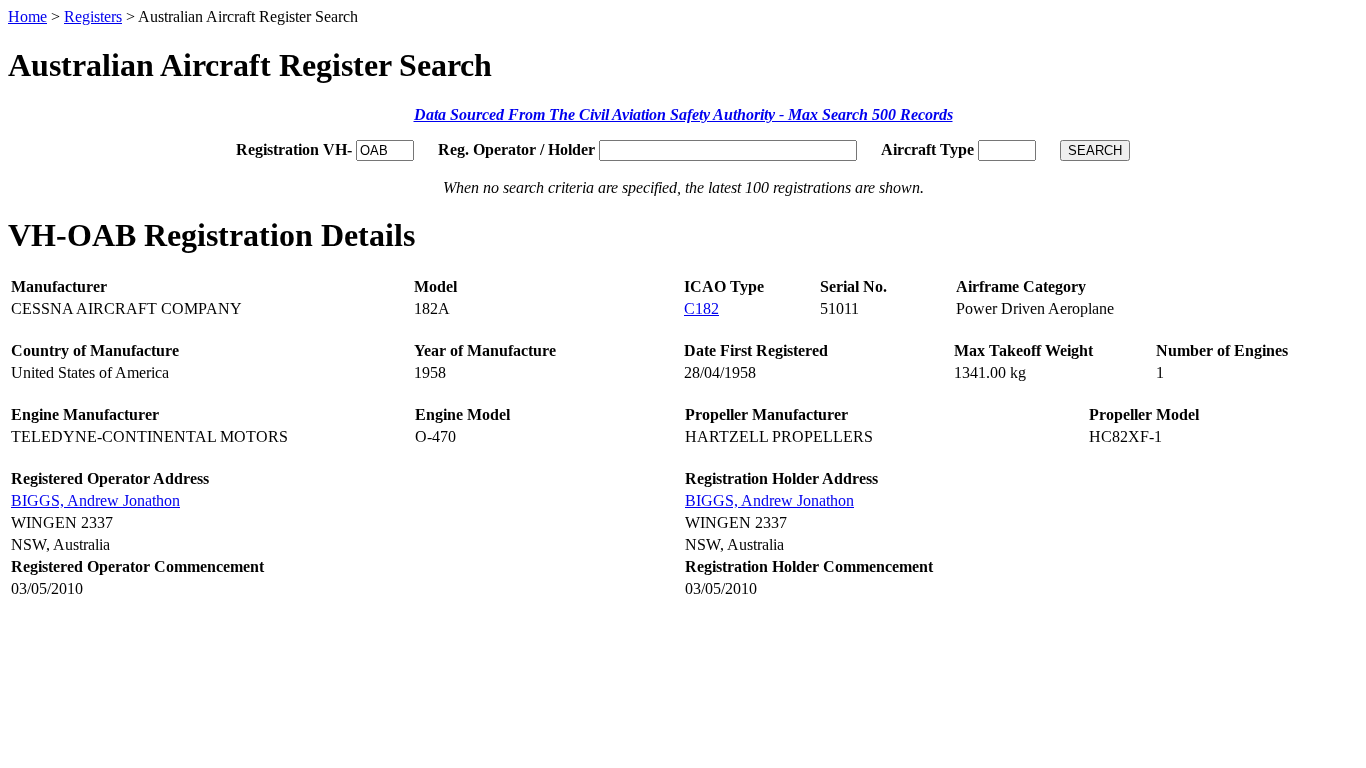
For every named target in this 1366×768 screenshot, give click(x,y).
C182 (701, 308)
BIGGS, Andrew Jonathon (95, 500)
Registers (93, 16)
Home (27, 16)
